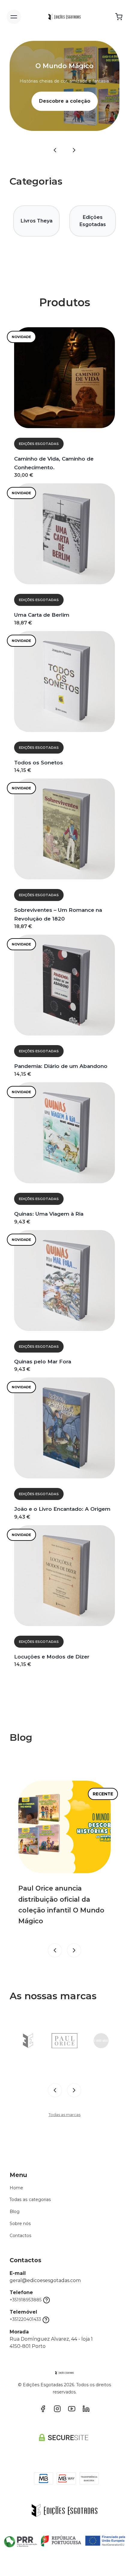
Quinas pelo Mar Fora (43, 1361)
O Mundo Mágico (64, 66)
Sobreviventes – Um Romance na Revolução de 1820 (58, 914)
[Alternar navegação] (14, 17)
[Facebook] (43, 2409)
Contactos (21, 2236)
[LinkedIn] (86, 2409)
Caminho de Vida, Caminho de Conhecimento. (54, 463)
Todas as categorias (30, 2200)
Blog (15, 2212)
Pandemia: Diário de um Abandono (61, 1066)
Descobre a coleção (65, 101)
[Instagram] (57, 2409)
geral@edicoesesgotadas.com (45, 2280)
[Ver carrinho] (119, 17)
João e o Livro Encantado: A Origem (62, 1509)
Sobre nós (20, 2224)
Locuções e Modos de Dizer (52, 1657)
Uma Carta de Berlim (42, 615)
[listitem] (28, 2041)
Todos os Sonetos (39, 762)
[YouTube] (72, 2409)
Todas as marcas (64, 2115)
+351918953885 (26, 2300)
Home (16, 2188)
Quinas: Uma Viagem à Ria (49, 1214)
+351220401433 (25, 2319)
